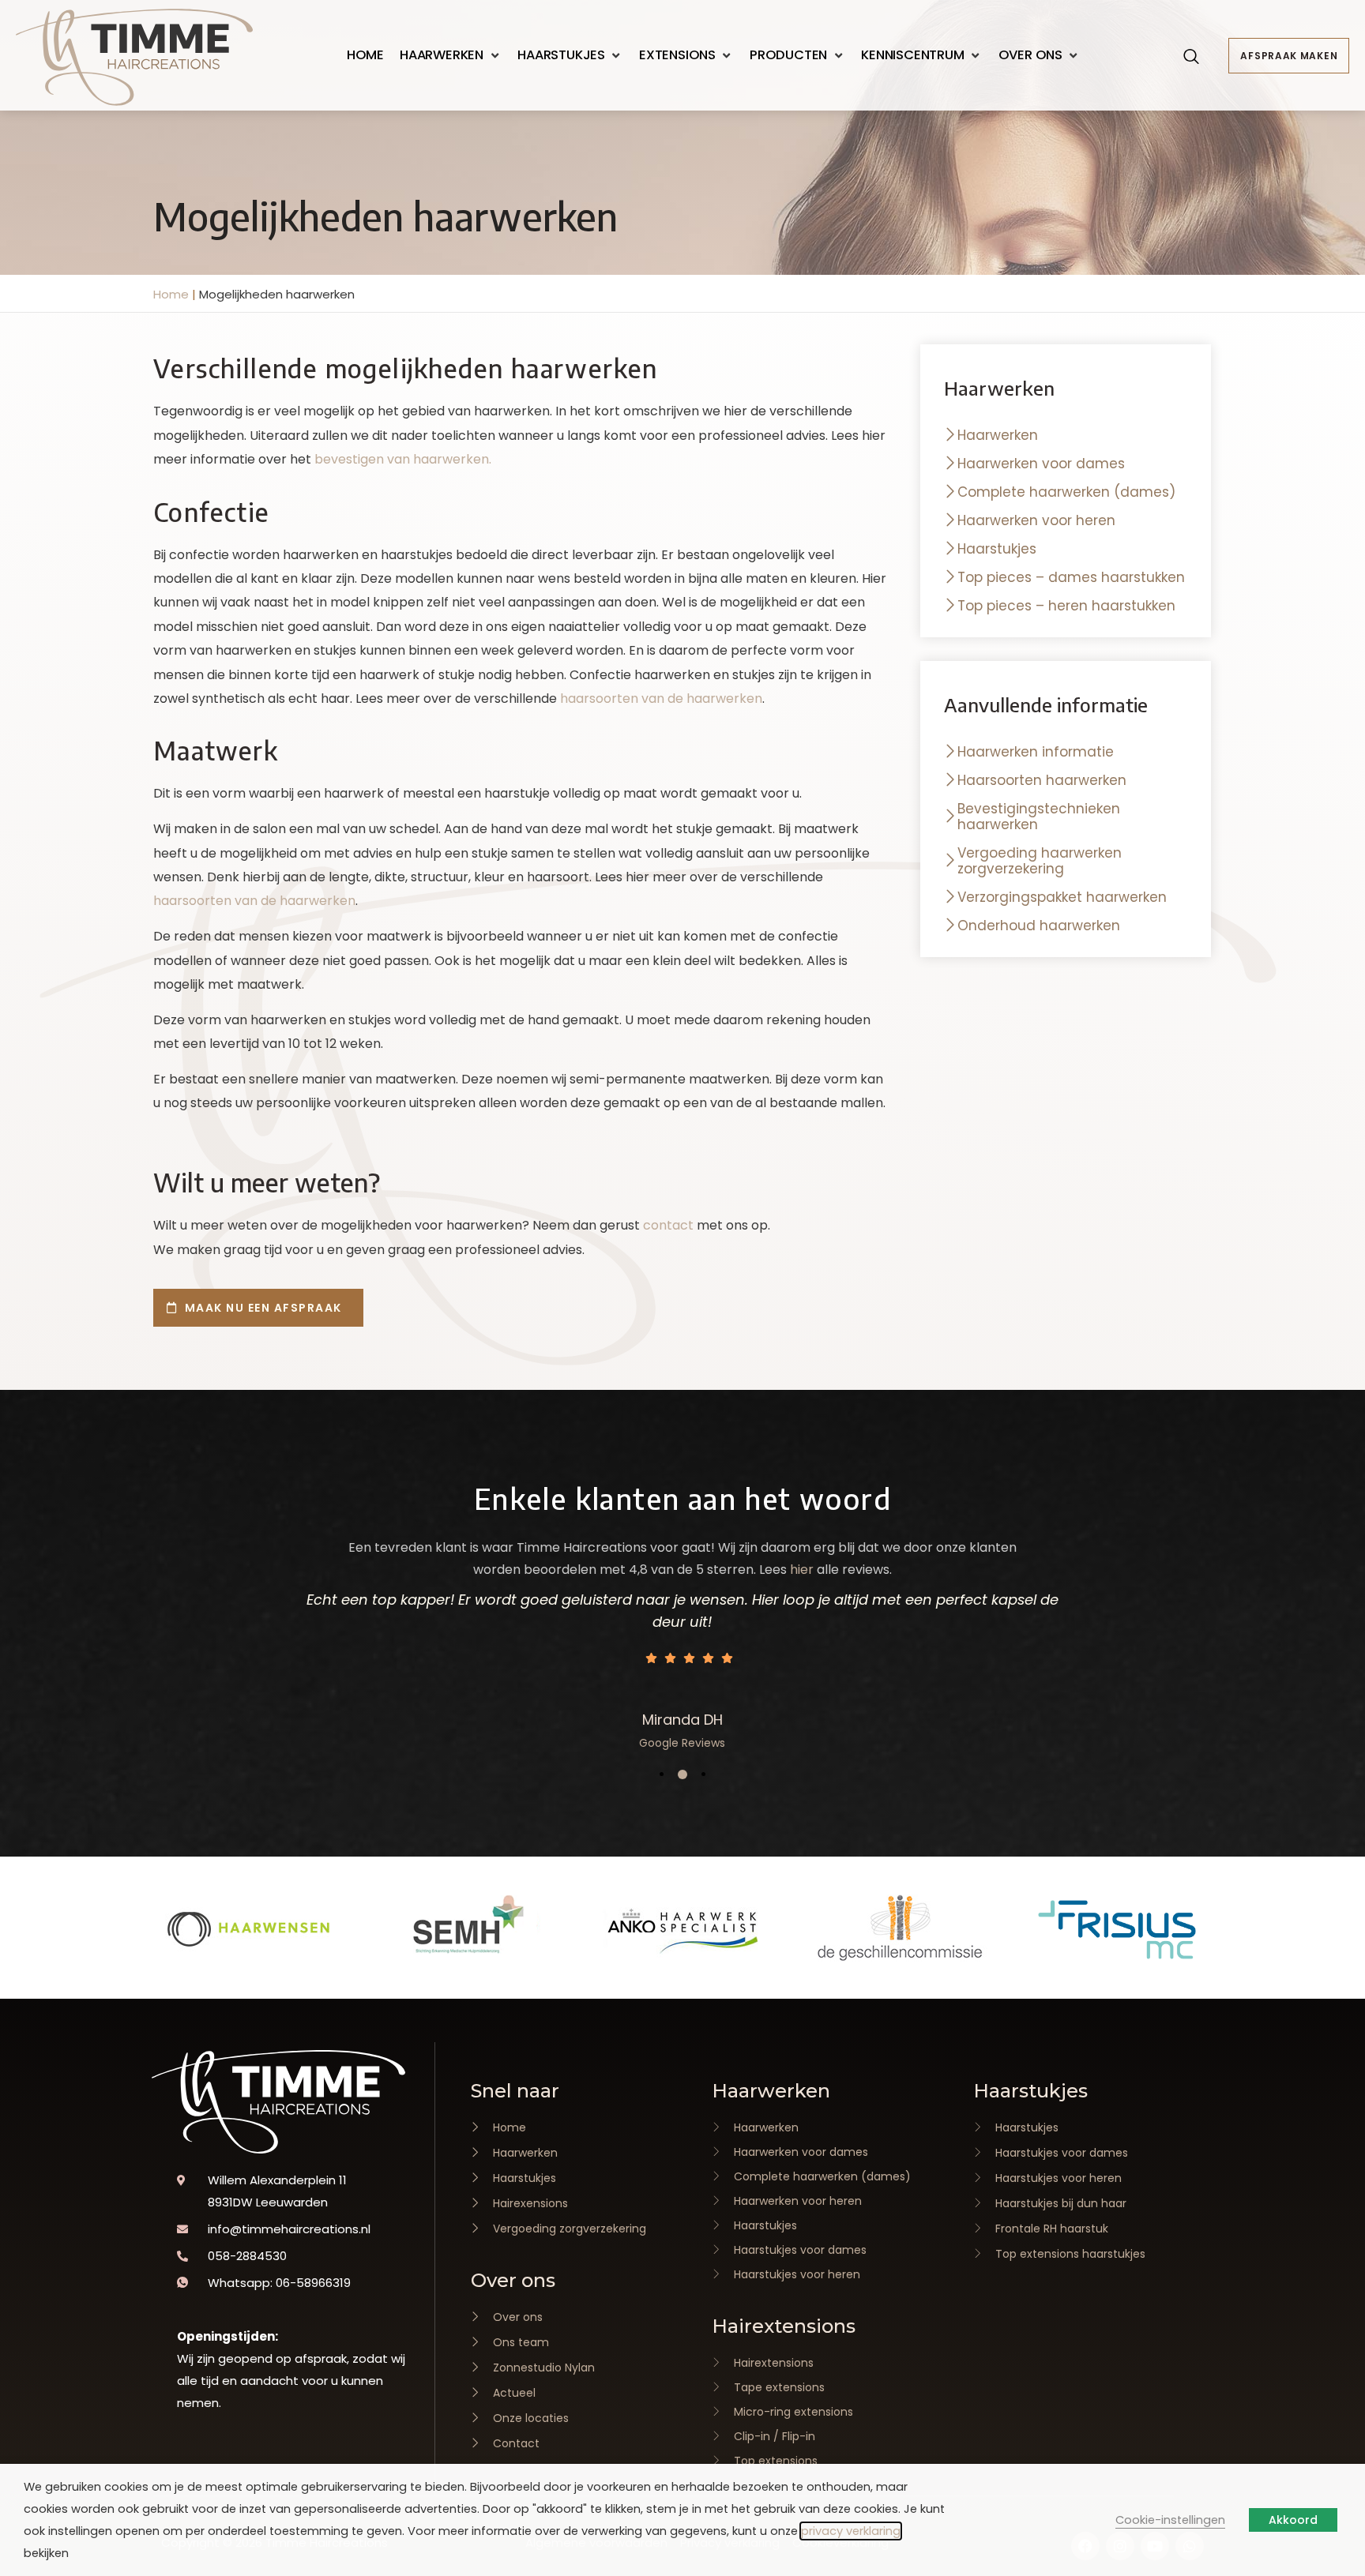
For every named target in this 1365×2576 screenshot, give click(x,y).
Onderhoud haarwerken (1039, 926)
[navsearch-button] (1191, 58)
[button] (451, 55)
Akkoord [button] (1293, 2520)
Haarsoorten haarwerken (1042, 780)
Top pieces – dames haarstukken (1071, 577)
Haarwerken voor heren (1036, 520)
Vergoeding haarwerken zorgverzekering (1040, 861)
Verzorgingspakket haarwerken (1062, 897)
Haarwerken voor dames (1041, 464)
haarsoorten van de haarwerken (661, 698)
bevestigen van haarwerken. (403, 459)
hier (802, 1570)
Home (171, 294)
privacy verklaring (851, 2531)
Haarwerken (998, 435)
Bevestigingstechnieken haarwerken (1039, 817)
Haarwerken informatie (1036, 752)
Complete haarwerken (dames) (1066, 492)
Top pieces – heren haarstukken (1066, 606)
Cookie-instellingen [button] (1170, 2520)
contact (668, 1225)
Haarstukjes (997, 549)
